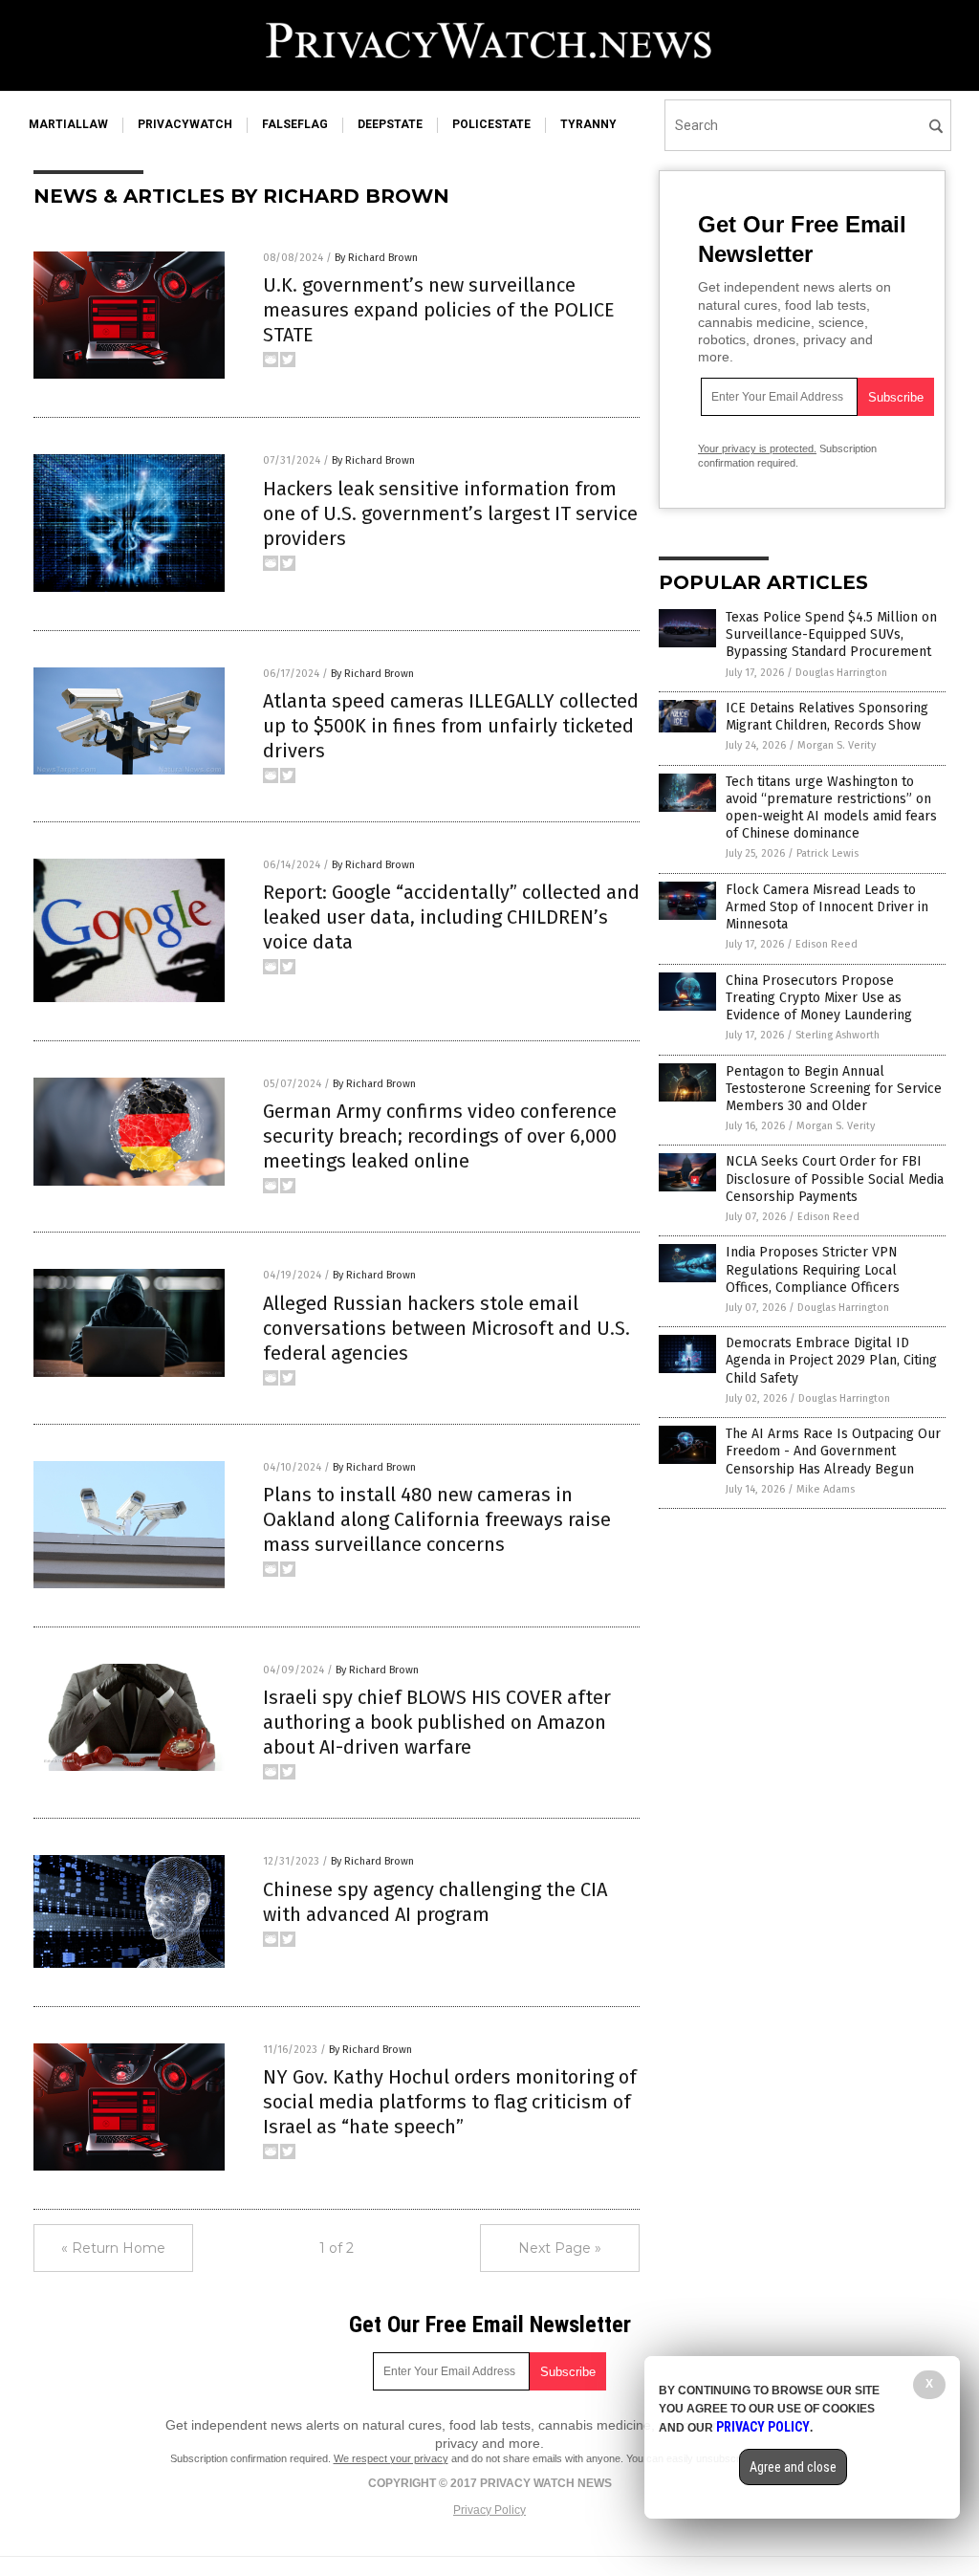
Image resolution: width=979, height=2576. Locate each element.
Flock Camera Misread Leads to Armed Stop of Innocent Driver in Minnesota (827, 907)
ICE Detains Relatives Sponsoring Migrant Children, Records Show (827, 717)
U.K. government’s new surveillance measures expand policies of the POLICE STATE (439, 310)
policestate (491, 124)
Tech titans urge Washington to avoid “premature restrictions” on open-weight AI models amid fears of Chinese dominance (831, 808)
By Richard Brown (376, 258)
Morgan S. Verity (837, 745)
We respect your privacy (391, 2458)
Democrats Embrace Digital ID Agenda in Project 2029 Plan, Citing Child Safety (831, 1360)
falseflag (295, 124)
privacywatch (185, 124)
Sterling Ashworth (838, 1035)
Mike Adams (826, 1489)
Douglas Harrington (841, 673)
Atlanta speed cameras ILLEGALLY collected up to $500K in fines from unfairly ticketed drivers (451, 726)
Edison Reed (827, 944)
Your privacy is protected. (757, 448)
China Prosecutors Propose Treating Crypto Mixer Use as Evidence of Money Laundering (819, 998)
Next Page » (560, 2248)
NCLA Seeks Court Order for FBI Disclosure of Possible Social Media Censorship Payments (835, 1179)
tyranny (588, 124)
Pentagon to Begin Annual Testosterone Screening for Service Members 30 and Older (834, 1089)
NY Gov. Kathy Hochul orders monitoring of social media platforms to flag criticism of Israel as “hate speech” (450, 2102)
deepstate (390, 124)
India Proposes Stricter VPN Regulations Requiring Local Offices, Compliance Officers (813, 1269)
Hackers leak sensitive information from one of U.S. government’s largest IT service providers (450, 513)
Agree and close (793, 2467)
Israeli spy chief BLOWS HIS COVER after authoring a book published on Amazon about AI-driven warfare (437, 1722)
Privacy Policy (489, 2510)
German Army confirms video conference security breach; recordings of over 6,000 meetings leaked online (440, 1136)
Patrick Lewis (827, 853)
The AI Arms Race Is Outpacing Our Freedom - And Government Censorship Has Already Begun (833, 1451)
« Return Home (113, 2248)
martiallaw (68, 124)
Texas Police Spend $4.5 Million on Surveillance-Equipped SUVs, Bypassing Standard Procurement (831, 634)
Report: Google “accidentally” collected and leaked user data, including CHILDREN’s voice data (451, 917)
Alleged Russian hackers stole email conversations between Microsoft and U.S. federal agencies (446, 1328)
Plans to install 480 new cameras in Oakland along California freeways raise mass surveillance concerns (437, 1519)
